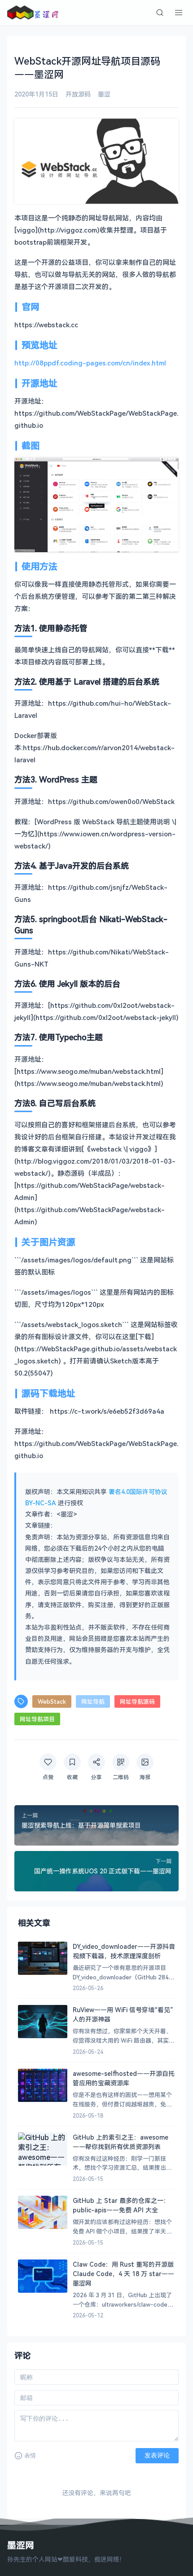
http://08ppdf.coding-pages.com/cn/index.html (90, 363)
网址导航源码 (137, 1701)
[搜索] (160, 13)
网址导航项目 (37, 1719)
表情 (30, 2455)
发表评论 (157, 2455)
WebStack (52, 1701)
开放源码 (78, 94)
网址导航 (93, 1701)
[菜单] (179, 13)
